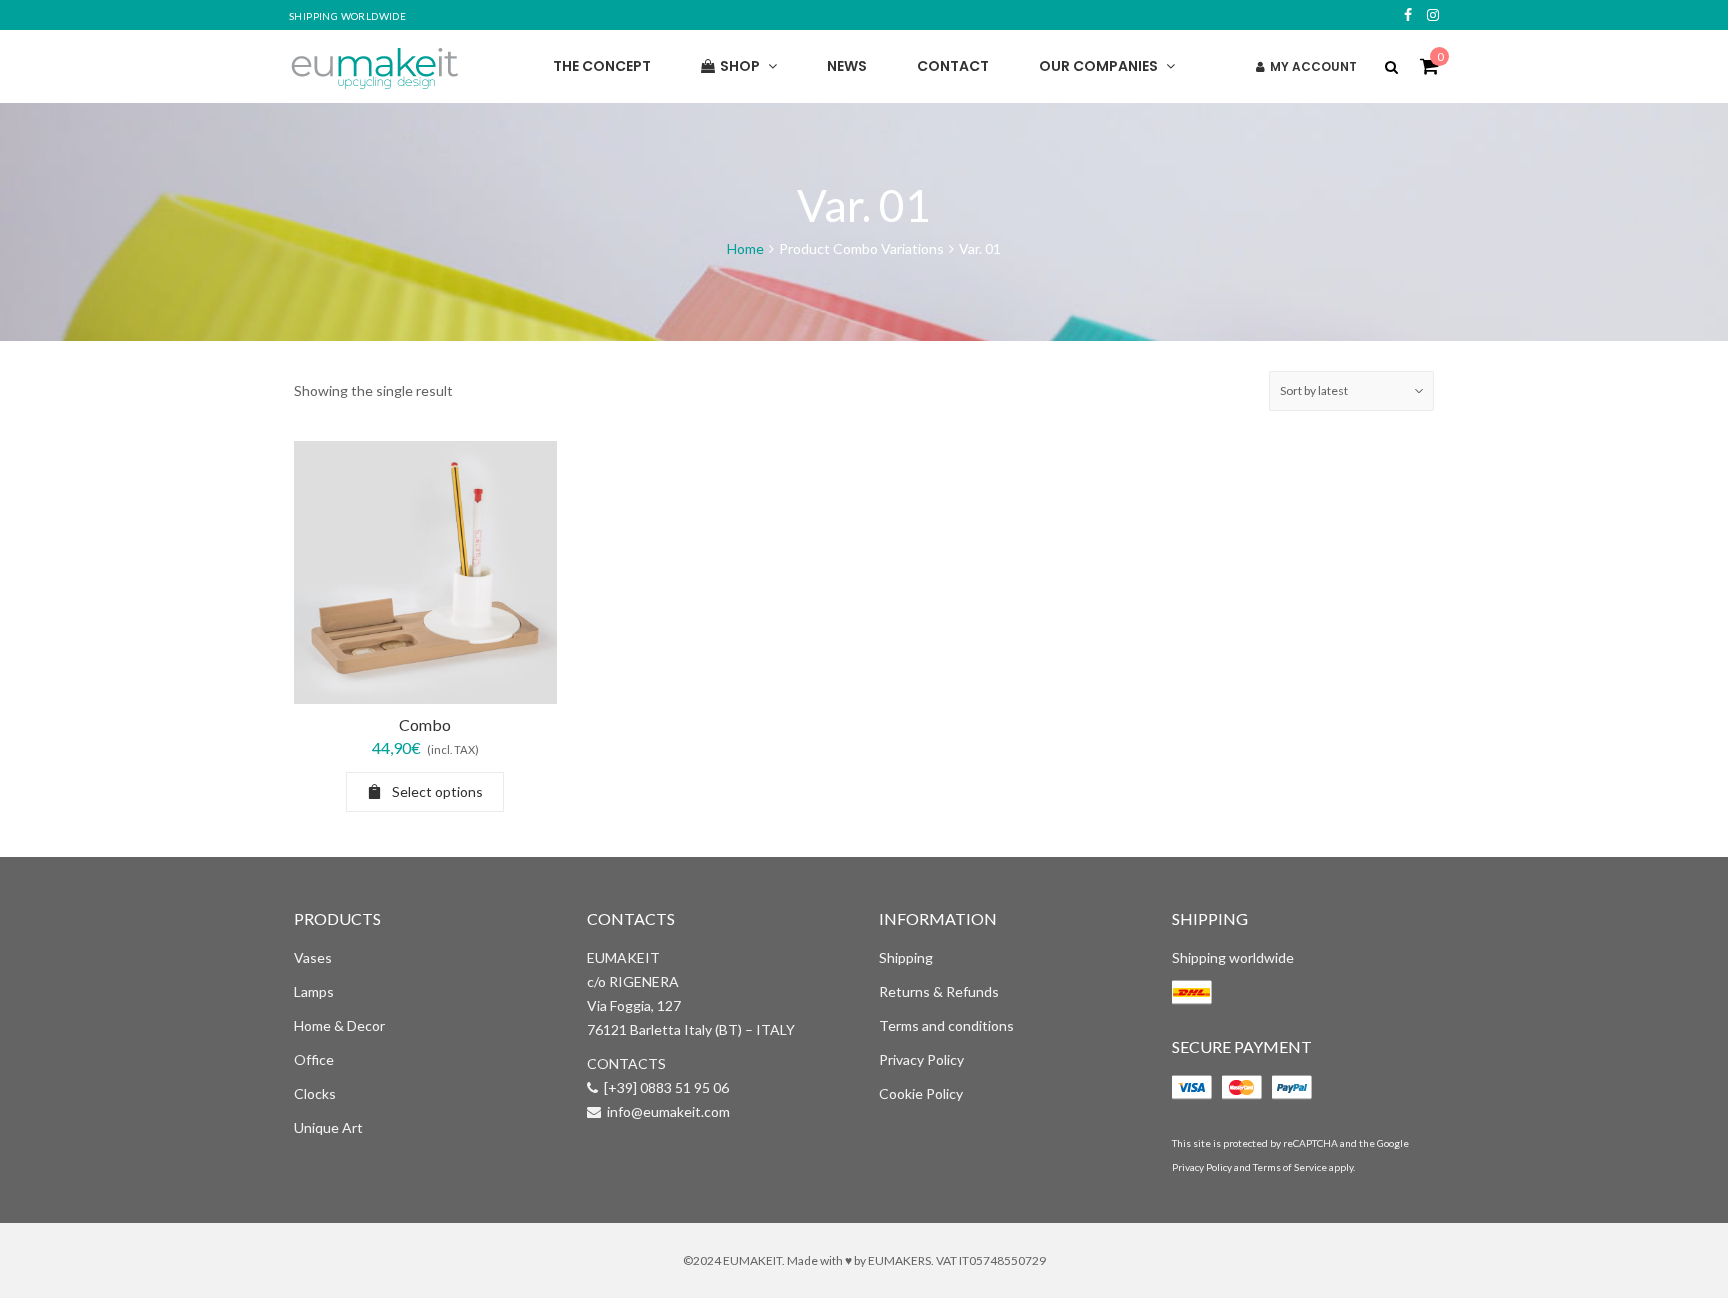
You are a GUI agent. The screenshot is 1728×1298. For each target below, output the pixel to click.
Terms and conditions (946, 1025)
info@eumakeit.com (668, 1111)
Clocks (315, 1093)
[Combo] (425, 572)
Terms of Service (1290, 1167)
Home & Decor (339, 1025)
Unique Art (328, 1127)
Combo (425, 724)
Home (745, 248)
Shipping (906, 957)
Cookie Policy (921, 1093)
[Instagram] (1433, 15)
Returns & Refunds (939, 991)
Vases (313, 957)
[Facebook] (1408, 15)
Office (314, 1059)
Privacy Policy (921, 1059)
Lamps (314, 991)
